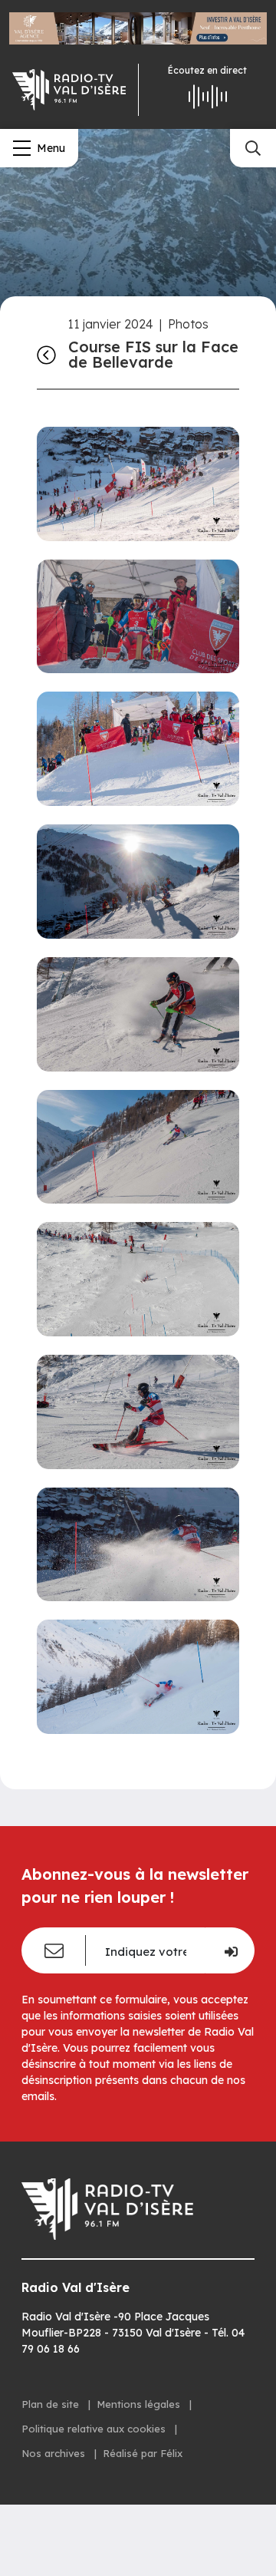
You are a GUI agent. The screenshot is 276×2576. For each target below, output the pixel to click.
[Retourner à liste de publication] (46, 355)
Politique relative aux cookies (95, 2429)
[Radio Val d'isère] (69, 90)
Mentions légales (140, 2404)
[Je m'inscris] (230, 1950)
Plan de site (52, 2404)
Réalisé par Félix (143, 2453)
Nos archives (55, 2453)
